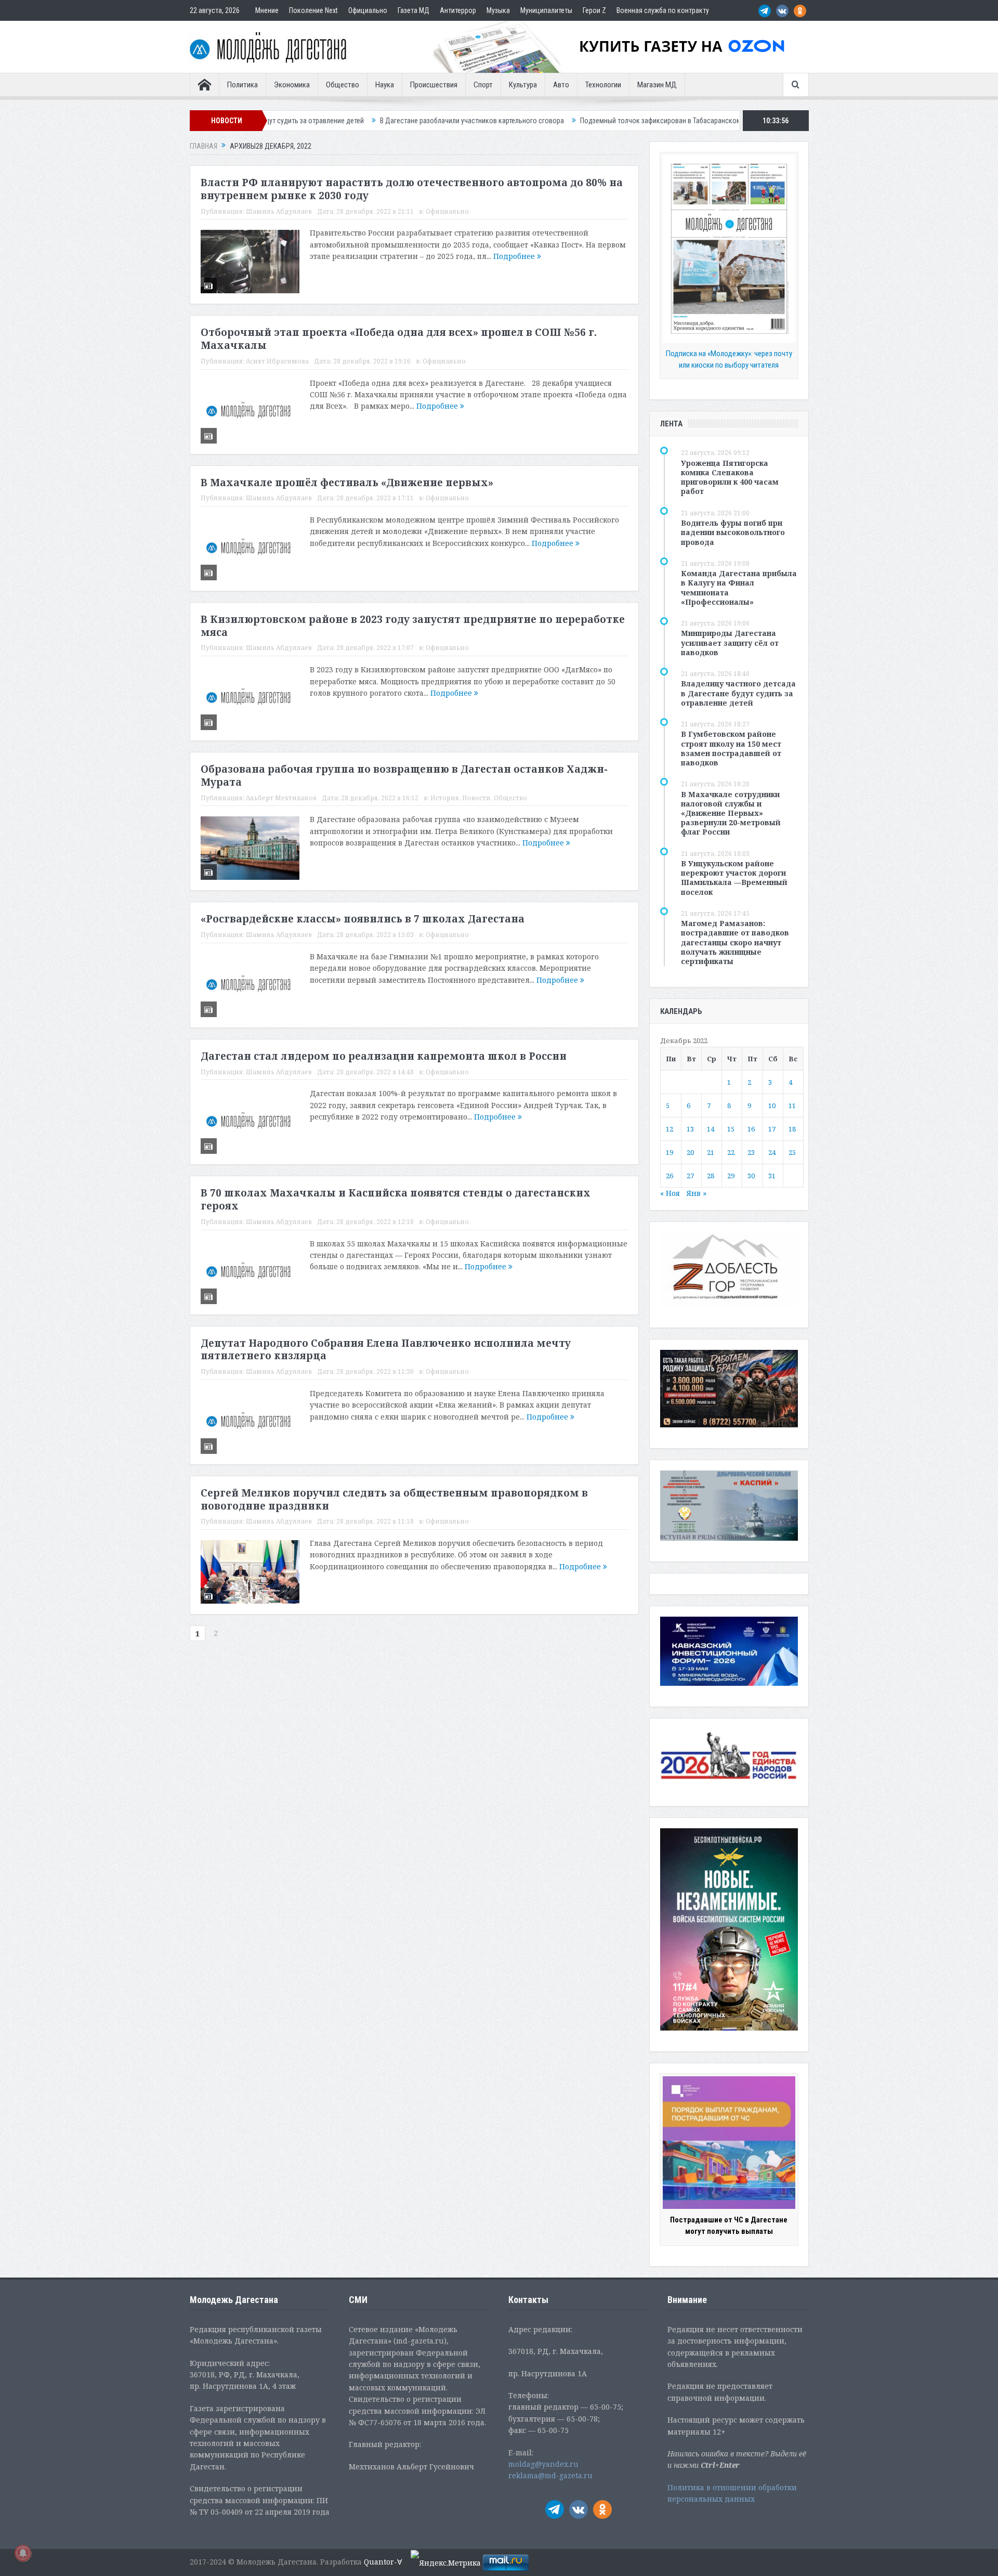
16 (751, 1129)
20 (690, 1152)
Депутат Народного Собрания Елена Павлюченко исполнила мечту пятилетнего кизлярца (386, 1350)
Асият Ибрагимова (277, 361)
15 (731, 1129)
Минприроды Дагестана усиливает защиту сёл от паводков (730, 642)
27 (690, 1176)
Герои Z (594, 10)
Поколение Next (313, 10)
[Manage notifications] (23, 2553)
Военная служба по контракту (663, 10)
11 (792, 1105)
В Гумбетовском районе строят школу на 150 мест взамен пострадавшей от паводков (731, 748)
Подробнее (515, 256)
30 (751, 1176)
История (445, 798)
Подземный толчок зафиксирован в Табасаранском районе (556, 121)
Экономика (292, 85)
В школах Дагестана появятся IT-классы (726, 121)
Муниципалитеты (546, 10)
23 (751, 1152)
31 (772, 1176)
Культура (523, 85)
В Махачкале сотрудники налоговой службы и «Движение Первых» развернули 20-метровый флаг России (731, 813)
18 (792, 1129)
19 (669, 1152)
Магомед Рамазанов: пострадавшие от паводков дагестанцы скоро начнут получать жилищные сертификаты (735, 942)
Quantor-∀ (383, 2562)
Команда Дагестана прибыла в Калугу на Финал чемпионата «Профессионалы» (739, 588)
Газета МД (413, 10)
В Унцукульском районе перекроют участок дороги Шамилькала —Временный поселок (734, 878)
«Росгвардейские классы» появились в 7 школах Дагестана (363, 919)
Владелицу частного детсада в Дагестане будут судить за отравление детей (738, 693)
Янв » (696, 1193)
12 (669, 1129)
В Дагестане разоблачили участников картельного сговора (356, 121)
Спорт (483, 85)
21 (711, 1152)
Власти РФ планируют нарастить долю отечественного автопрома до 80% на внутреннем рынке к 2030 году (412, 189)
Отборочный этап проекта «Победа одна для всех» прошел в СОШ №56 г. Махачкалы (399, 339)
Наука (385, 85)
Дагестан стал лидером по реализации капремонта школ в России (384, 1056)
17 (772, 1129)
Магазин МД (657, 85)
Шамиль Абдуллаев (279, 211)
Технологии (603, 85)
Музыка (498, 10)
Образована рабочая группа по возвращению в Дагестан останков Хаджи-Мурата (404, 776)
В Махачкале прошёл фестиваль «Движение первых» (347, 483)
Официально (368, 10)
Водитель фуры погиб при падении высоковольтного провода (733, 532)
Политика (242, 85)
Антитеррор (458, 10)
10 (772, 1105)
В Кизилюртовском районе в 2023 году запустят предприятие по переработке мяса (413, 626)
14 (711, 1129)
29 (731, 1176)
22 (731, 1152)
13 (690, 1129)
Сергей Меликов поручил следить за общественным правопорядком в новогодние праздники (394, 1499)
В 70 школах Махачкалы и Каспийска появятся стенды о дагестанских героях (396, 1199)
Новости (476, 798)
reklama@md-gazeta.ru (550, 2475)
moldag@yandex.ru (543, 2464)
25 (792, 1152)
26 (669, 1176)
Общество (343, 85)
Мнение (267, 10)
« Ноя (670, 1193)
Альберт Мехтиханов (281, 798)
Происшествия (434, 85)
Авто (561, 85)
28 (711, 1176)
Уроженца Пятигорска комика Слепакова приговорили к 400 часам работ (730, 477)
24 (772, 1152)
